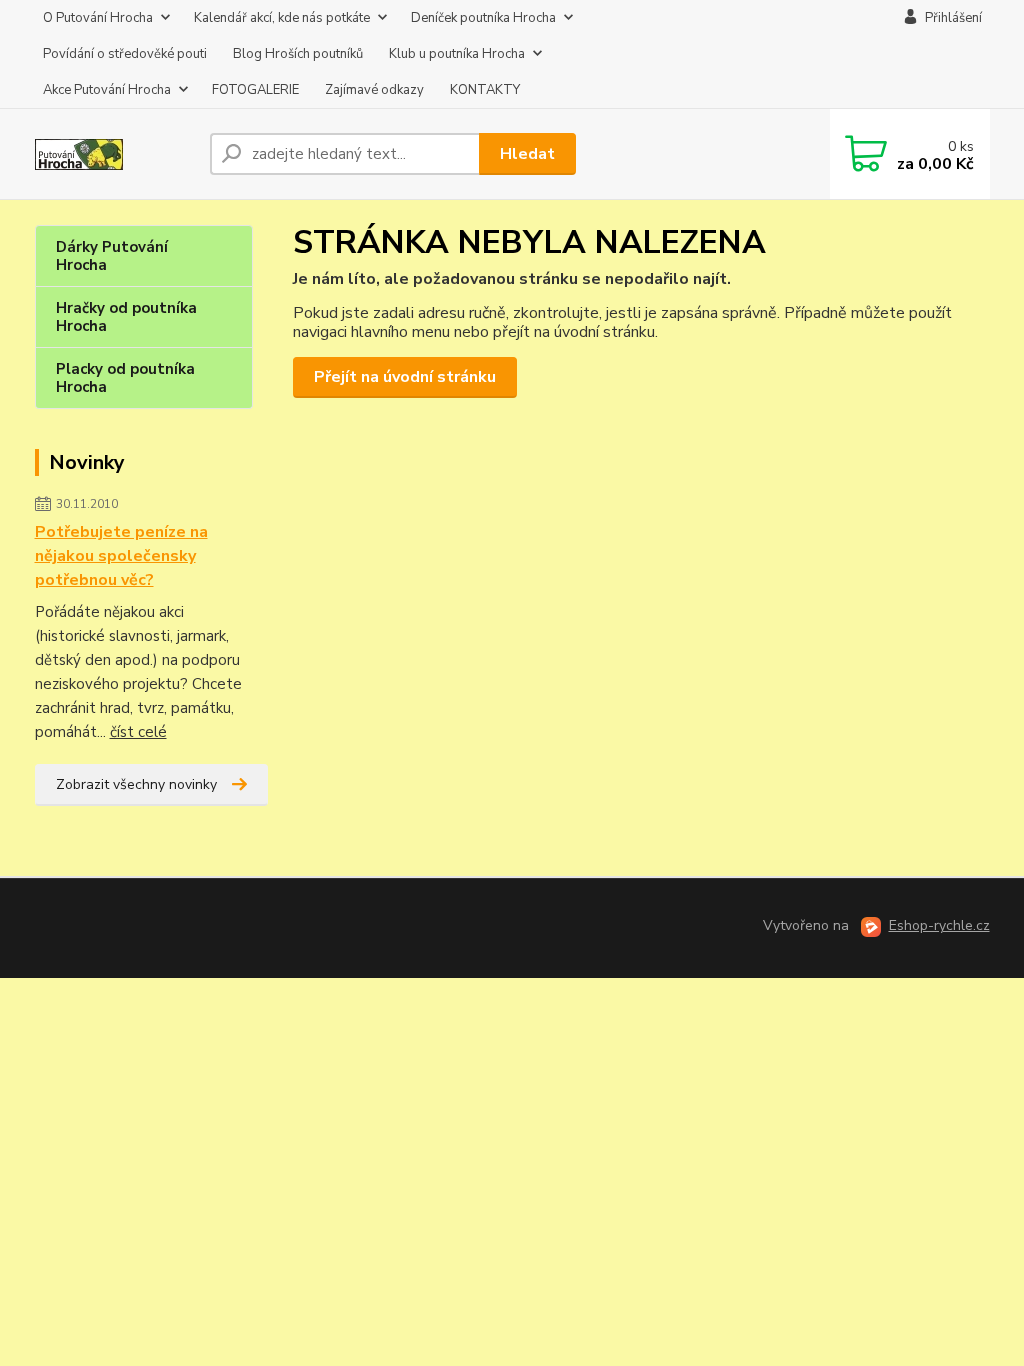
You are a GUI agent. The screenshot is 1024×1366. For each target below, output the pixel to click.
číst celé (138, 732)
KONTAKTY (485, 90)
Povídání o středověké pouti (125, 54)
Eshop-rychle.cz (939, 925)
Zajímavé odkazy (374, 90)
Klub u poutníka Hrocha (457, 54)
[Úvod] (114, 154)
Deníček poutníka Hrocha (483, 18)
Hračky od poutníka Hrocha (126, 317)
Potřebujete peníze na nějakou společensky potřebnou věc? (121, 556)
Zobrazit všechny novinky (136, 784)
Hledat (527, 154)
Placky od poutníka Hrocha (125, 378)
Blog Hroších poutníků (298, 54)
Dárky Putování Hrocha (112, 256)
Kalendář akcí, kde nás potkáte (282, 18)
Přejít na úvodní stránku (405, 377)
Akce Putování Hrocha (107, 90)
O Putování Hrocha (98, 18)
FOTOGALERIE (255, 90)
